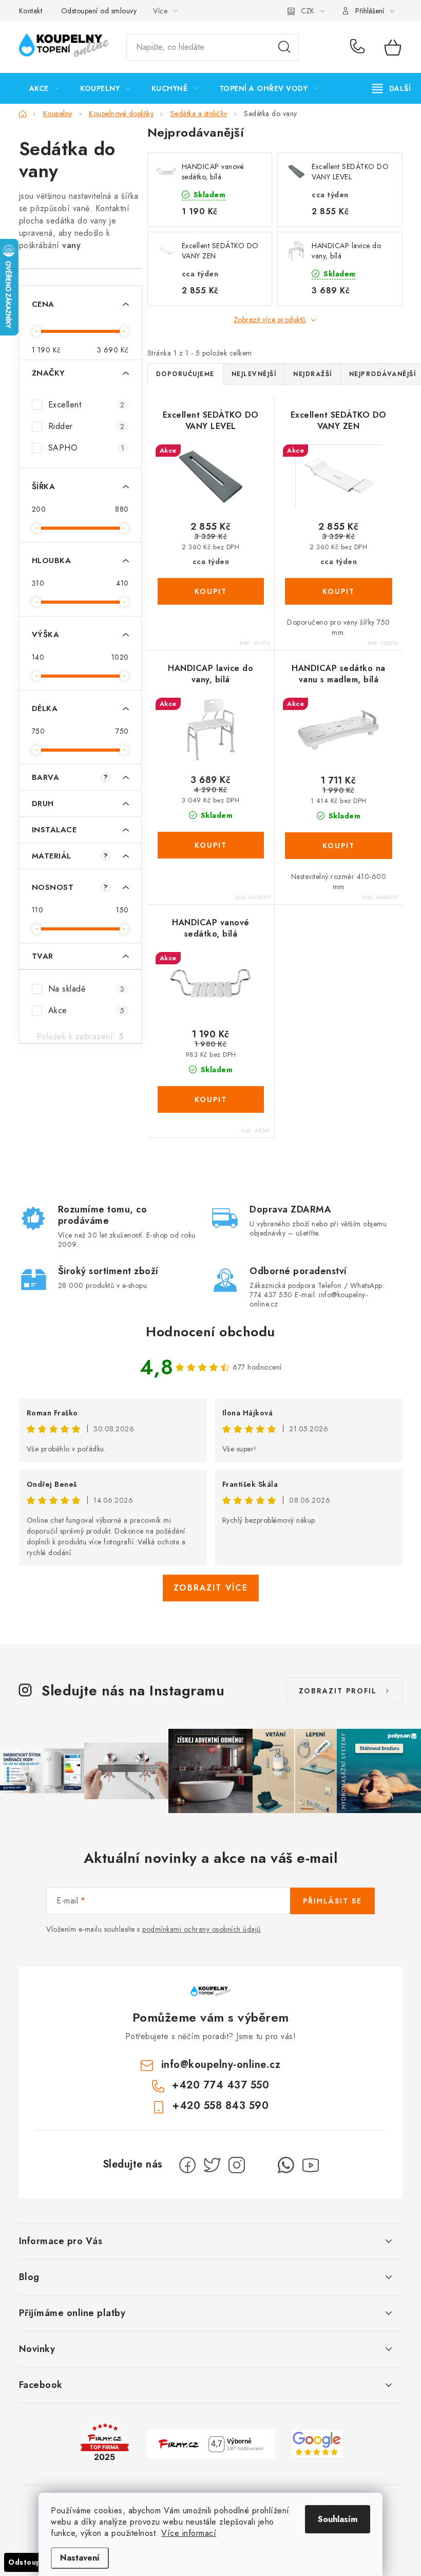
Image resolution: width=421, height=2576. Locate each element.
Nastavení (80, 2558)
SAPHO (87, 448)
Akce (87, 1010)
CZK (308, 11)
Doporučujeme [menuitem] (185, 374)
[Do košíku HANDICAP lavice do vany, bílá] (211, 845)
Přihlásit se (332, 1901)
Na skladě (87, 989)
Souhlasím (338, 2519)
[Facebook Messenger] (261, 2165)
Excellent (87, 405)
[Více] (391, 88)
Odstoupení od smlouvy (99, 11)
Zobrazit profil (338, 1691)
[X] (212, 2165)
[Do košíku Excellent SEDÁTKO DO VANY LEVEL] (211, 591)
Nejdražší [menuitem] (313, 374)
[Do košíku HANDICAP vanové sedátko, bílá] (211, 1099)
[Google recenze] (317, 2443)
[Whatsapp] (286, 2165)
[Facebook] (187, 2165)
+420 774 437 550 (360, 47)
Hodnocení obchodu (210, 1332)
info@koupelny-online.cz (221, 2065)
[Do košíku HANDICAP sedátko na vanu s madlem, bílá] (339, 846)
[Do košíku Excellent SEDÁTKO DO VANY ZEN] (339, 591)
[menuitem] (44, 88)
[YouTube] (311, 2165)
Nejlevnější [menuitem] (254, 374)
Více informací (189, 2533)
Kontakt (31, 11)
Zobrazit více (211, 1588)
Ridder (87, 426)
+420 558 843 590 (221, 2106)
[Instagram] (237, 2165)
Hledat (284, 47)
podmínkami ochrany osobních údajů (202, 1929)
